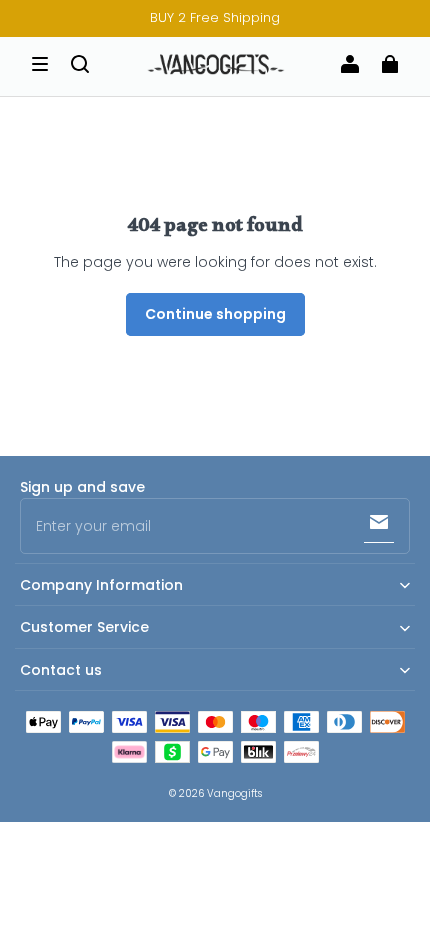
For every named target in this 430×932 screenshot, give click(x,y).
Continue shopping (215, 314)
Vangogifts (234, 793)
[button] (40, 64)
